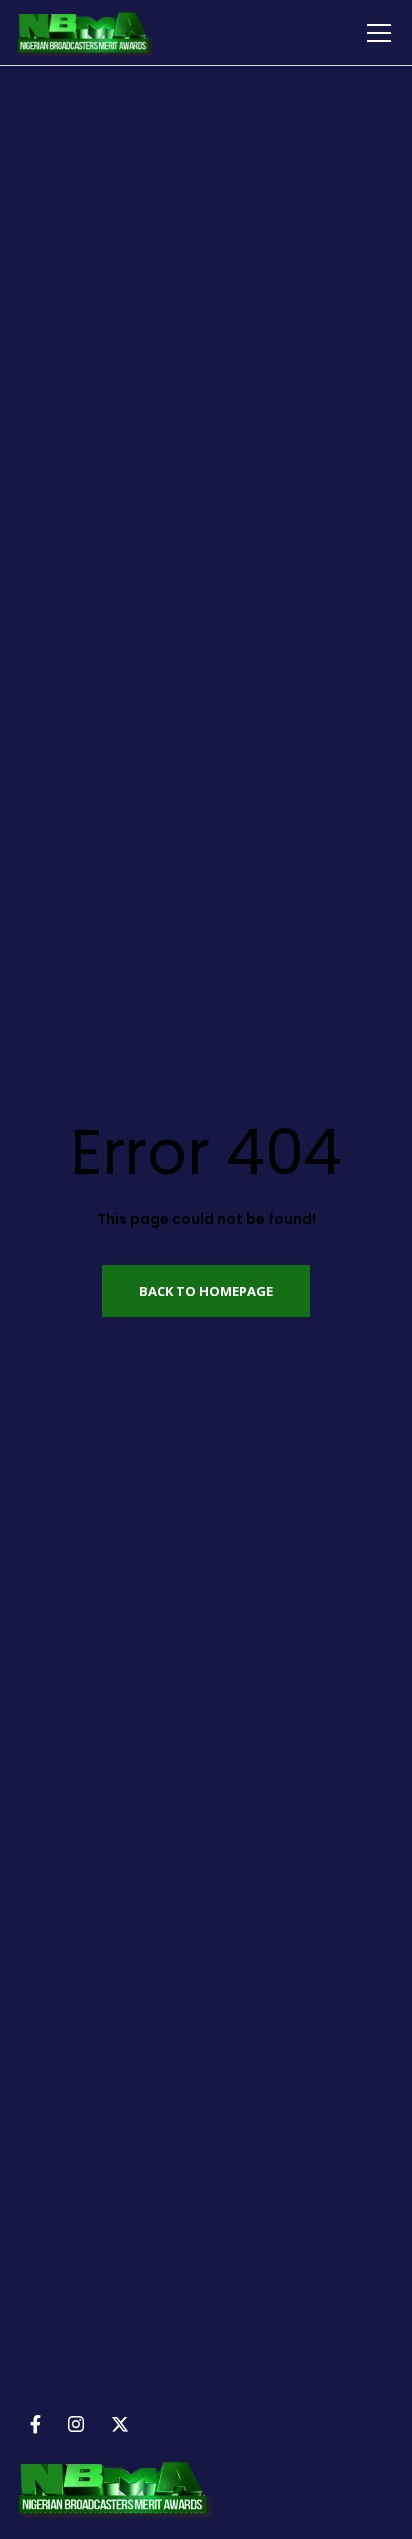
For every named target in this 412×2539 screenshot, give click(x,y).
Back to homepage (206, 1291)
